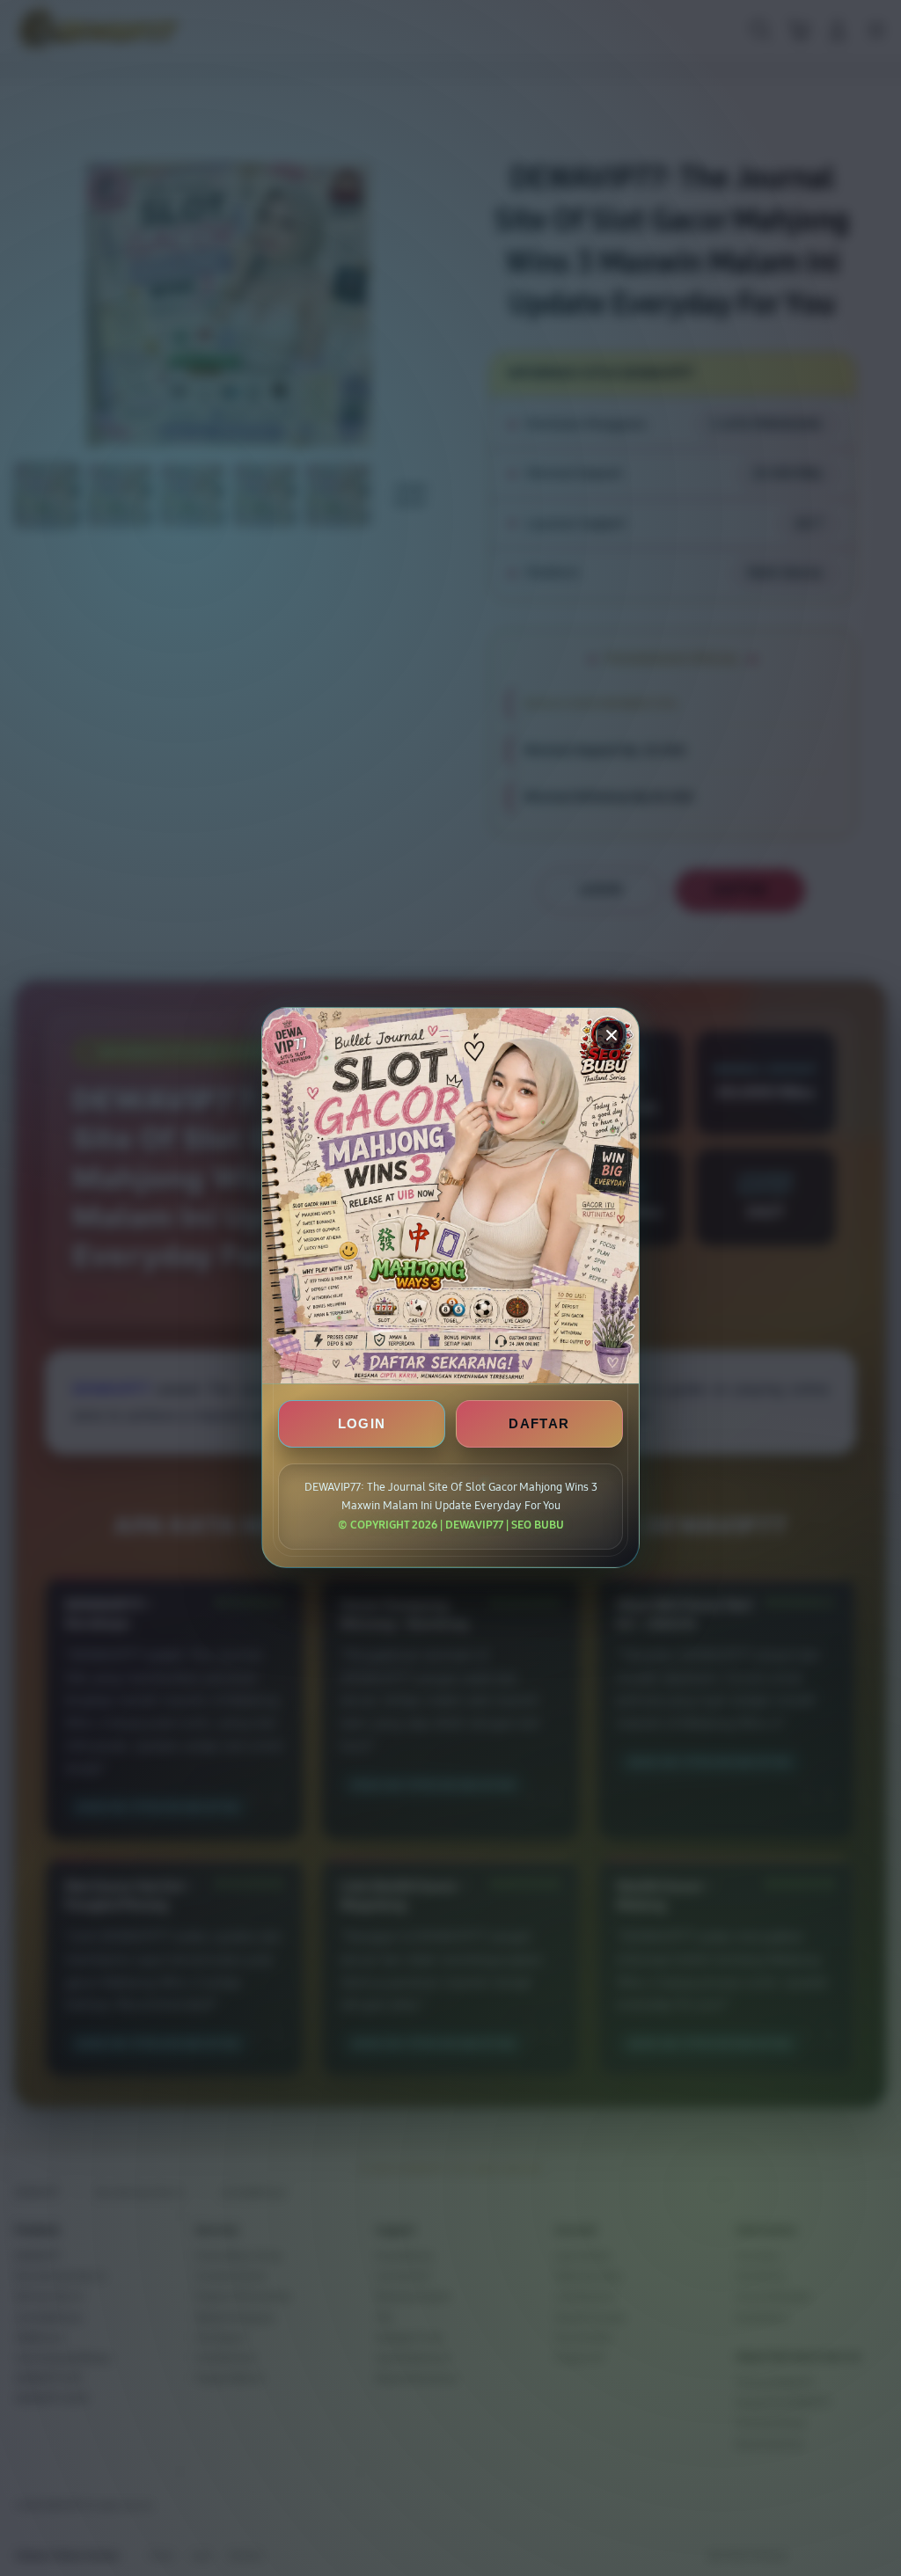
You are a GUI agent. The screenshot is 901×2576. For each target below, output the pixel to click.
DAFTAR (539, 1424)
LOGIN (362, 1424)
